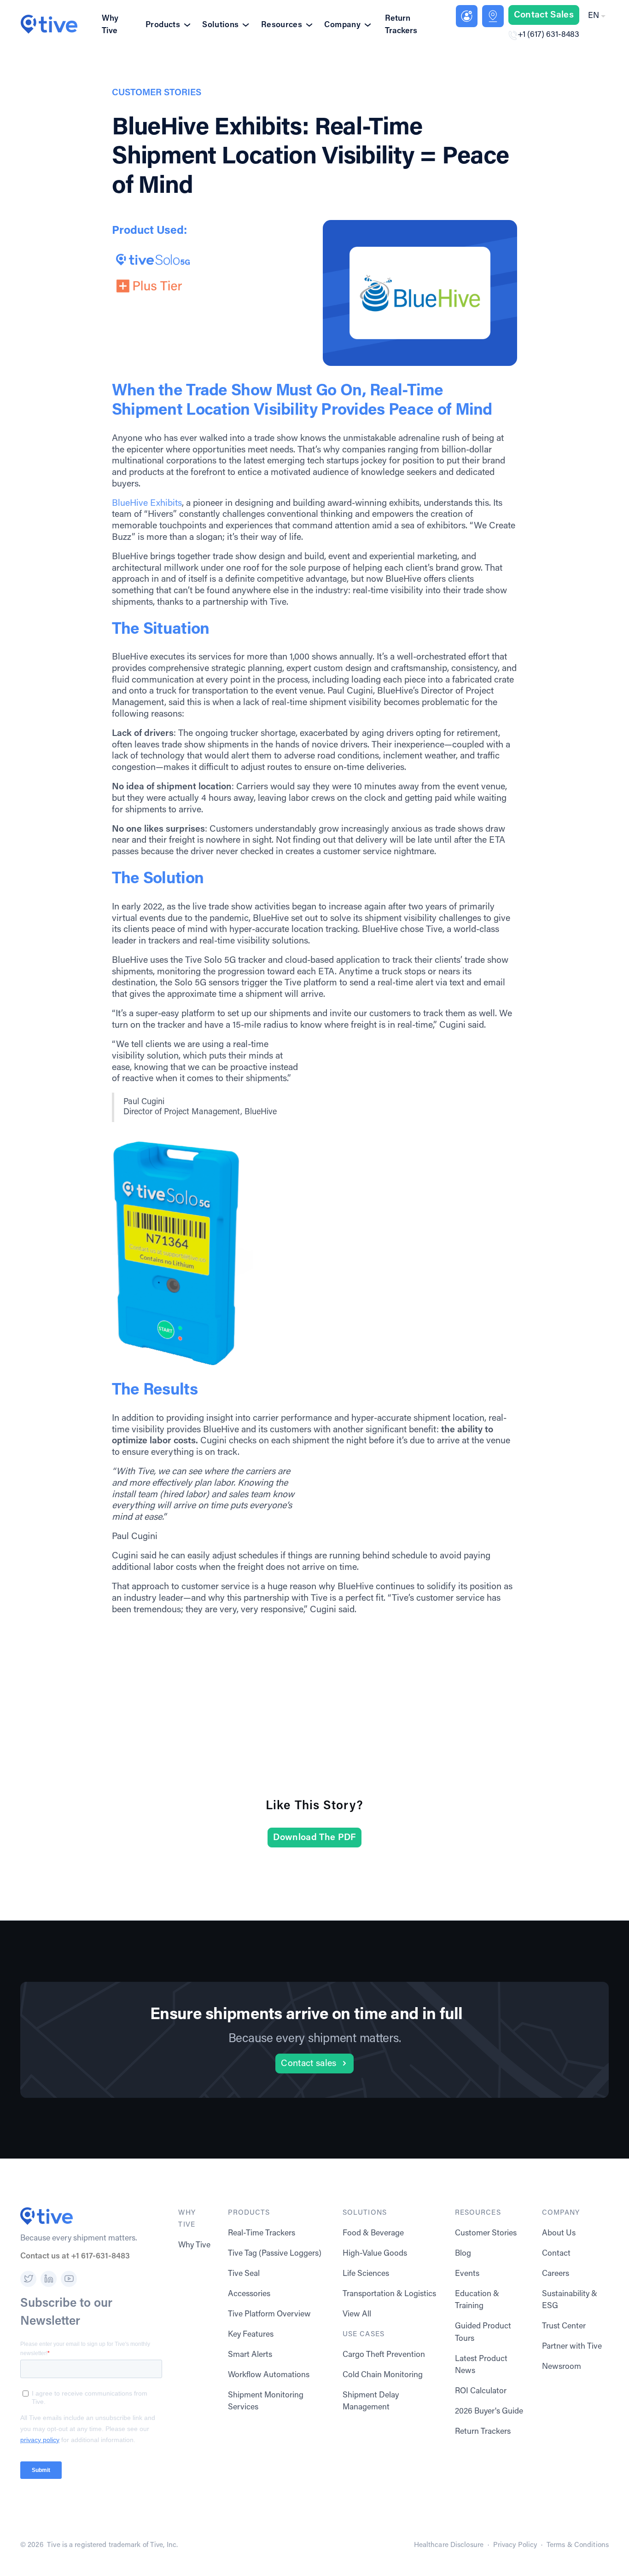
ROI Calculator (481, 2391)
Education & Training (477, 2300)
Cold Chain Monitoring (383, 2375)
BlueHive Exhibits (147, 504)
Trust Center (564, 2327)
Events (467, 2274)
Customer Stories (486, 2234)
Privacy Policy (515, 2545)
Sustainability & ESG (570, 2300)
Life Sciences (366, 2274)
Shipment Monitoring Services (266, 2402)
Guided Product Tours (483, 2333)
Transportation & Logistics (389, 2294)
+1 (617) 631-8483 (548, 35)
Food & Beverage (373, 2234)
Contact (556, 2254)
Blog (463, 2254)
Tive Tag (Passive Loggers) (275, 2254)
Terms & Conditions (578, 2545)
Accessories (249, 2294)
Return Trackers (401, 25)
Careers (556, 2274)
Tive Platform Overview (269, 2315)
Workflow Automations (269, 2375)
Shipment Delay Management (371, 2402)
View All (357, 2315)
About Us (559, 2234)
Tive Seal (244, 2274)
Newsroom (562, 2367)
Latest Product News (481, 2365)
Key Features (251, 2335)
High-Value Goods (375, 2254)
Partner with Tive (572, 2347)
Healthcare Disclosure (449, 2545)
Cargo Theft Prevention (384, 2355)
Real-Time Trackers (262, 2234)
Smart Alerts (250, 2355)
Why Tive (110, 25)
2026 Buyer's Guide (489, 2412)
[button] (596, 16)
